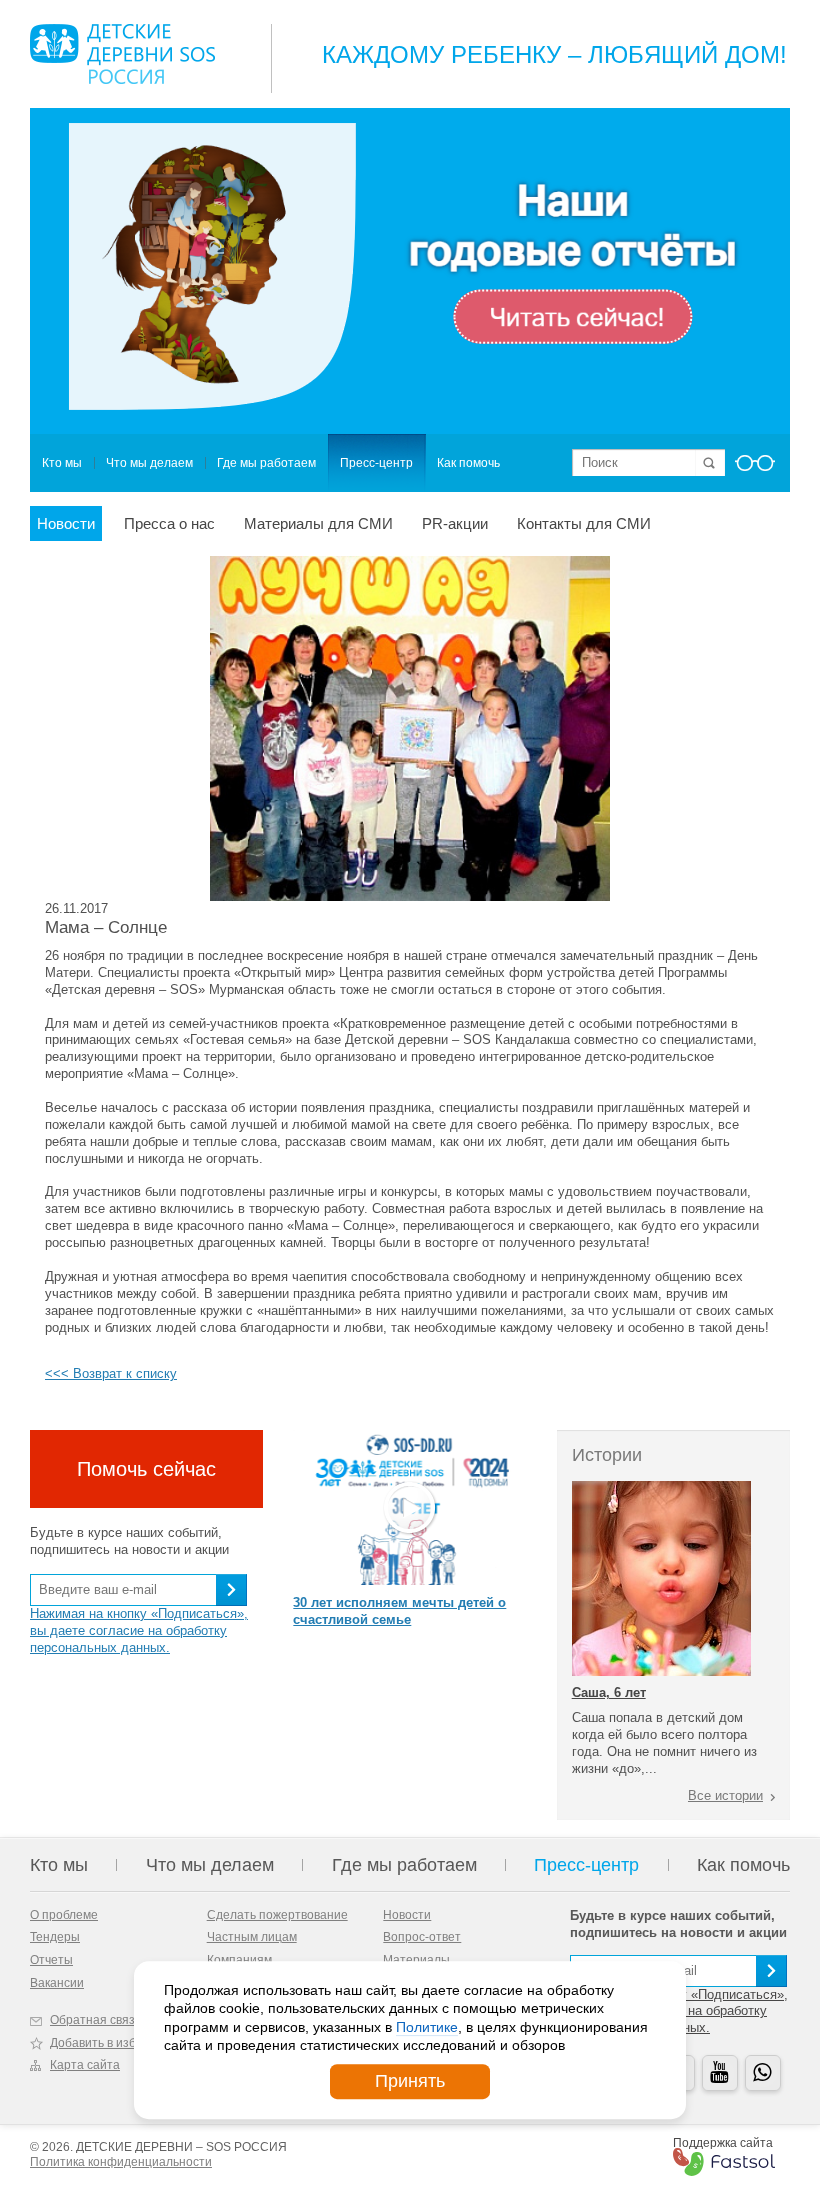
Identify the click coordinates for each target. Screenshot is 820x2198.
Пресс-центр (376, 463)
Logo (122, 54)
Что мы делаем (149, 463)
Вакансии (57, 1983)
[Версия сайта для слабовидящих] (755, 469)
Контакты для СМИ (584, 523)
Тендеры (55, 1937)
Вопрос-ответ (422, 1937)
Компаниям (239, 1960)
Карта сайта (85, 2065)
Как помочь (468, 463)
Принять (410, 2081)
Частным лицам (252, 1937)
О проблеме (64, 1915)
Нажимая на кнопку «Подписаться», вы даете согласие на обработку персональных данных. (139, 1630)
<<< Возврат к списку (111, 1373)
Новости (66, 523)
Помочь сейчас (146, 1469)
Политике (427, 2027)
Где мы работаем (266, 463)
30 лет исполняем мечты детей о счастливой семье (399, 1611)
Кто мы (62, 463)
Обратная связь (95, 2020)
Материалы (416, 1960)
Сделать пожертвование (277, 1915)
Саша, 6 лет (609, 1692)
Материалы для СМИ (318, 523)
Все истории (725, 1795)
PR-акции (455, 523)
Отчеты (51, 1960)
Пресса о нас (169, 523)
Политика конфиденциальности (121, 2162)
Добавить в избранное (114, 2043)
